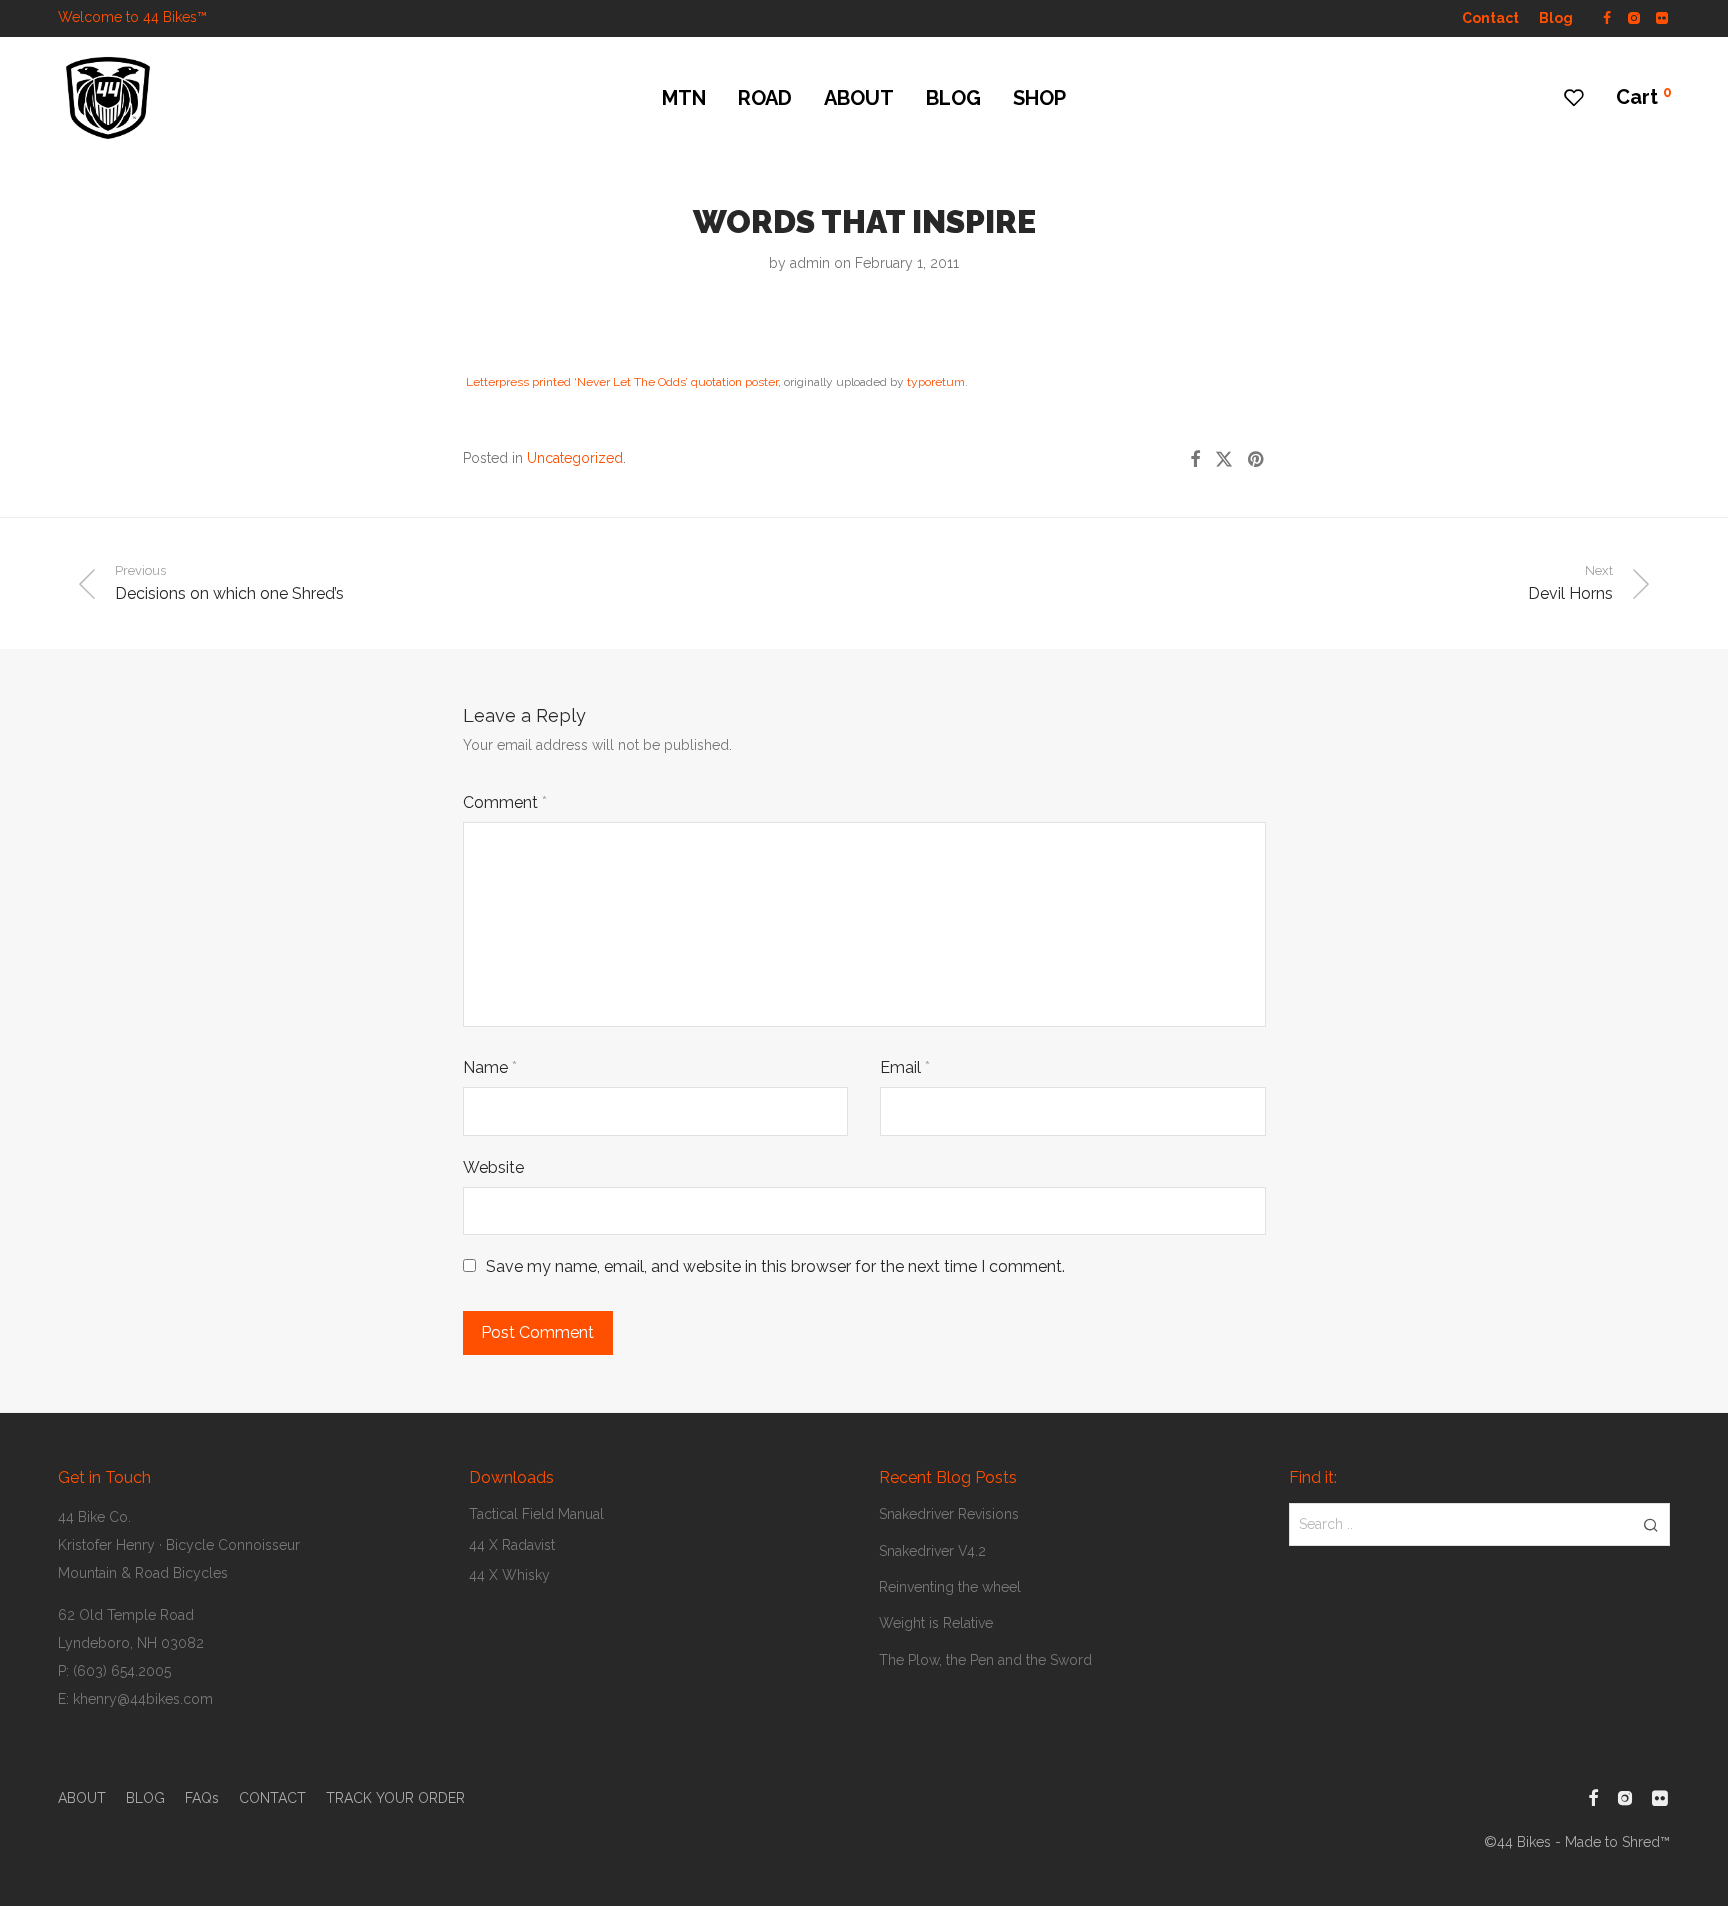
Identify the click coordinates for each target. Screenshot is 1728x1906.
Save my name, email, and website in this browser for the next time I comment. (775, 1266)
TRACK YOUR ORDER (395, 1798)
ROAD (765, 98)
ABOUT (859, 98)
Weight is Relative (936, 1623)
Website (493, 1167)
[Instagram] (1633, 17)
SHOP (1039, 98)
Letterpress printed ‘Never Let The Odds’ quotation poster (622, 382)
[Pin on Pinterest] (1257, 460)
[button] (1651, 1524)
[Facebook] (1607, 17)
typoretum (936, 382)
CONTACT (272, 1798)
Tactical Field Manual (536, 1514)
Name (490, 1067)
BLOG (953, 98)
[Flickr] (1663, 17)
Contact (1490, 18)
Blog (1556, 18)
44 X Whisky (509, 1575)
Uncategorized (575, 458)
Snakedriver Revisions (949, 1514)
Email (905, 1067)
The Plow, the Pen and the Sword (985, 1660)
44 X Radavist (512, 1545)
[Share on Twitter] (1224, 460)
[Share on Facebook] (1195, 460)
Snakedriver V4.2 (932, 1551)
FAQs (202, 1798)
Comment (505, 802)
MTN (684, 98)
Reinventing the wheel (950, 1587)
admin (810, 263)
